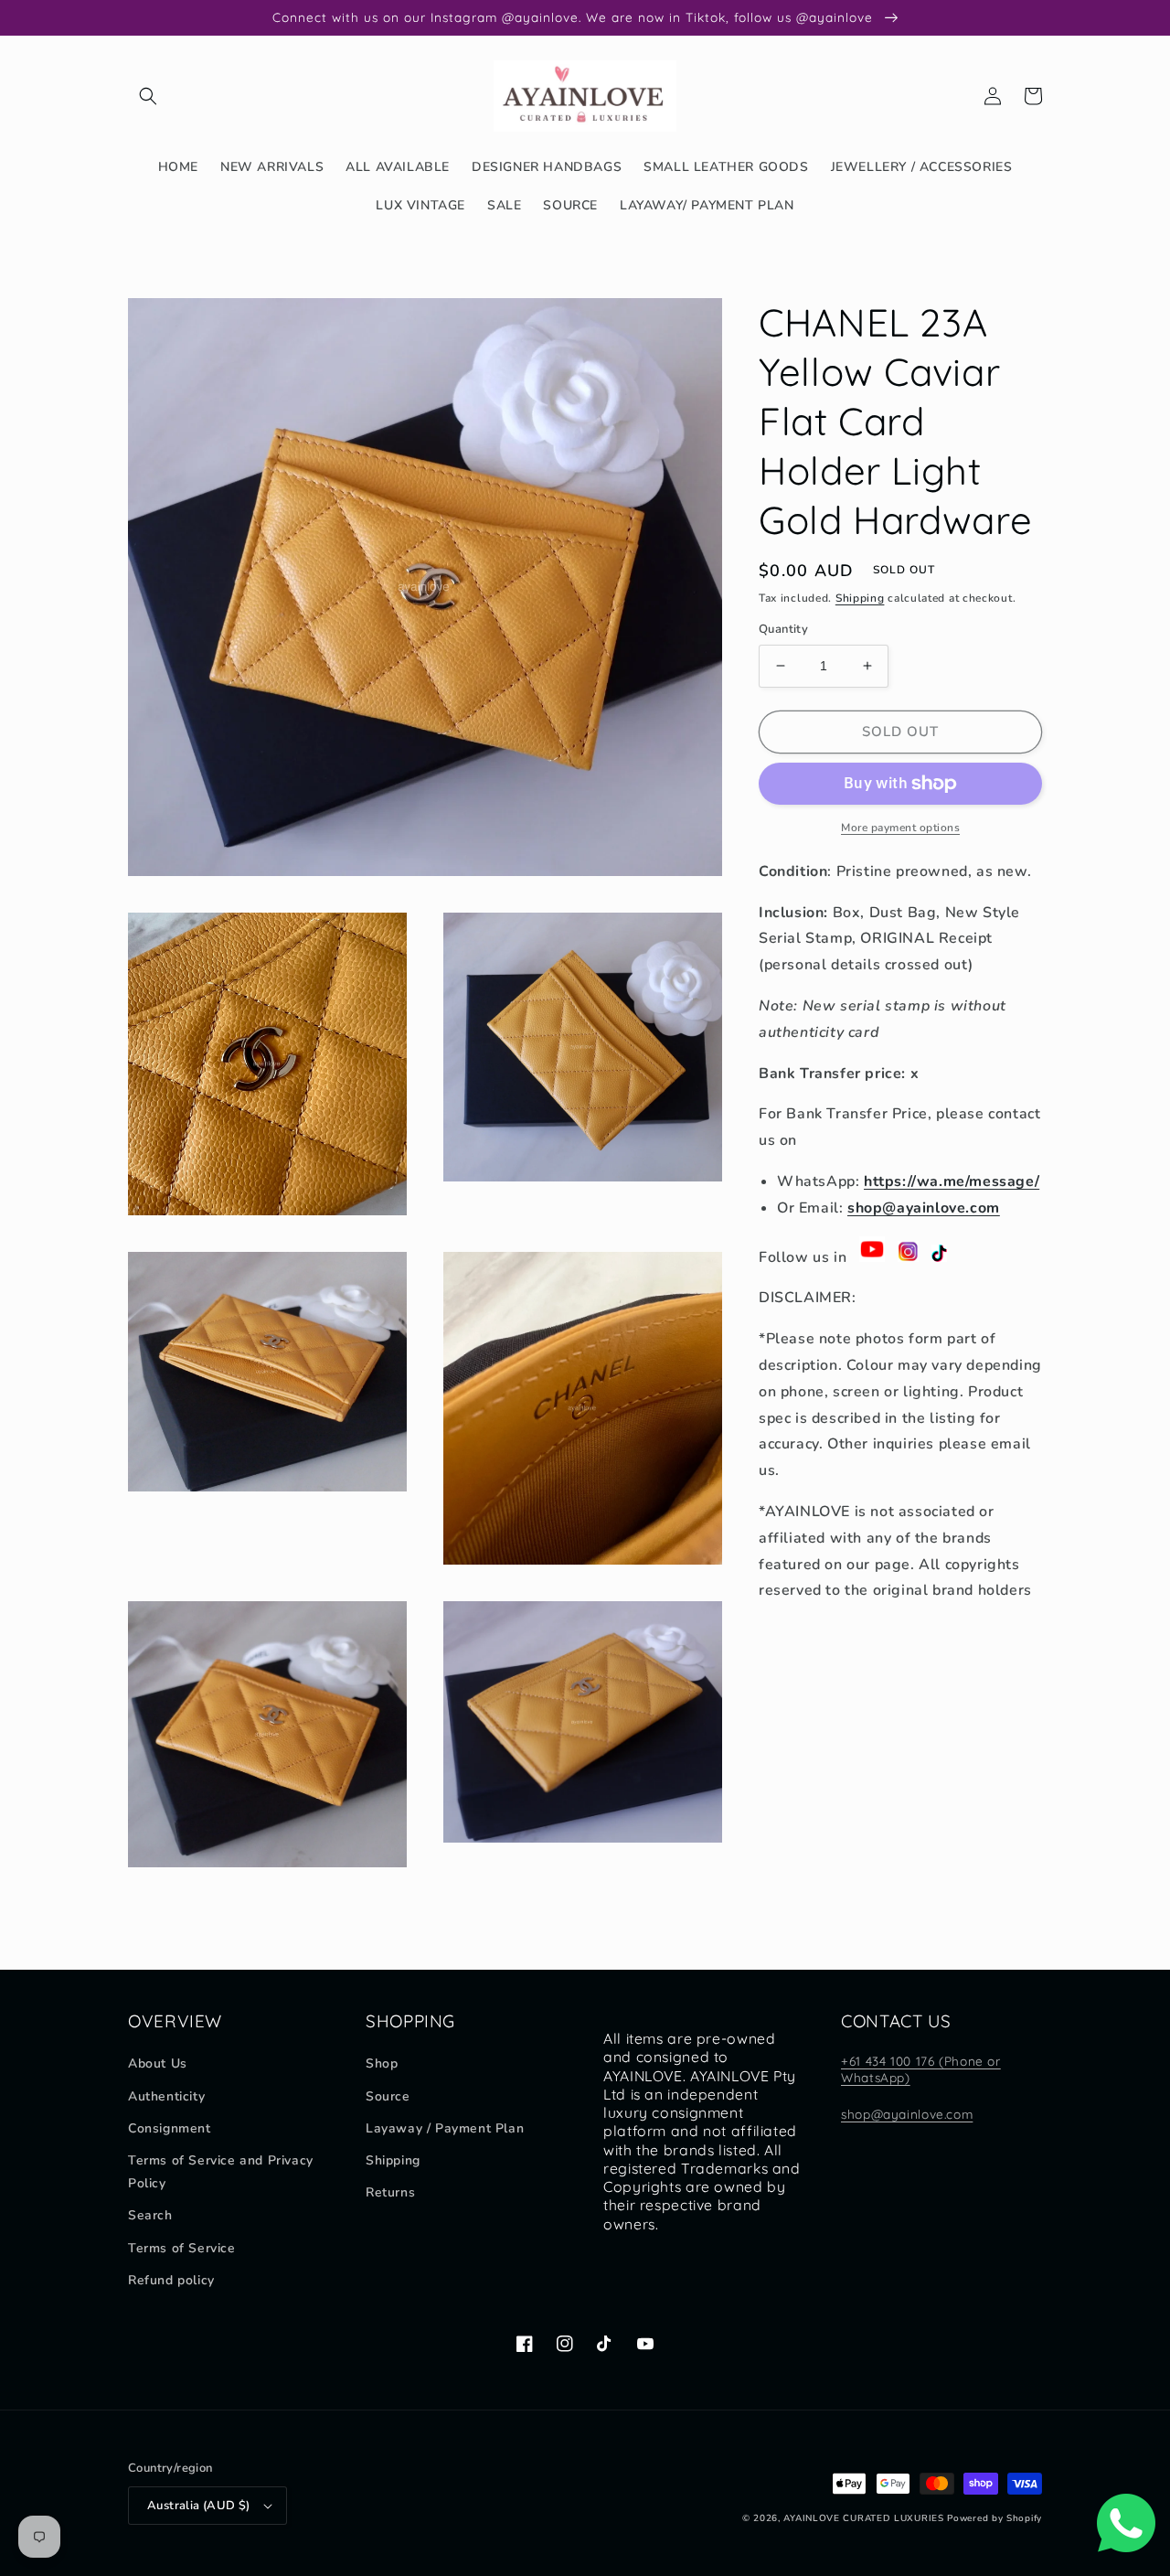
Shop (382, 2063)
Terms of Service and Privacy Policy (221, 2172)
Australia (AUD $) (199, 2506)
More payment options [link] (900, 828)
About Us (158, 2063)
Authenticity (166, 2096)
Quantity (783, 629)
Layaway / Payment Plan (445, 2128)
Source (388, 2096)
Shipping (860, 598)
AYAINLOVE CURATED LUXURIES (863, 2518)
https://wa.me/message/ (952, 1181)
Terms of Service (182, 2248)
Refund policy (171, 2280)
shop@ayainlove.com (924, 1208)
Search (150, 2215)
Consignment (170, 2128)
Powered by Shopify (994, 2518)
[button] (148, 96)
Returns (390, 2192)
